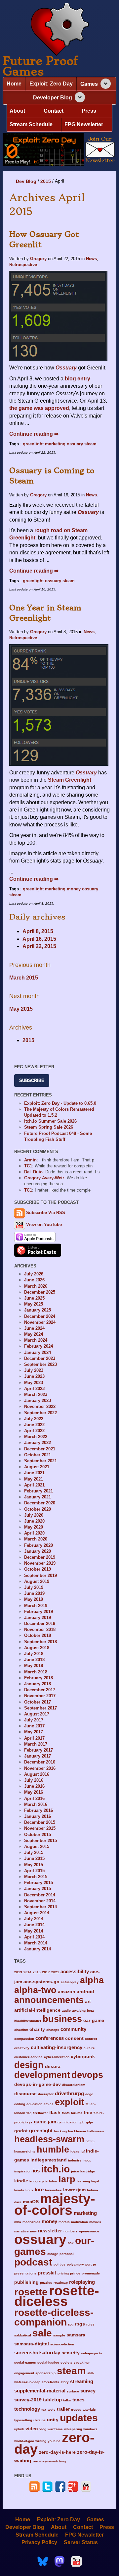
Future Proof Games (40, 66)
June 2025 (34, 1298)
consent (74, 2038)
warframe (55, 2429)
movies (95, 2222)
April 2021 (34, 1485)
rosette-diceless (57, 2296)
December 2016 (40, 1762)
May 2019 (34, 1599)
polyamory (75, 2264)
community (73, 2029)
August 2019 (37, 1581)
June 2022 (34, 1425)
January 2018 (38, 1684)
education (34, 2104)
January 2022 (38, 1443)
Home (14, 84)
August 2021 (37, 1467)
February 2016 (39, 1810)
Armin (30, 1160)
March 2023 (36, 1395)
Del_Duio (33, 1172)
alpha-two (35, 1990)
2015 (46, 181)
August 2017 (37, 1714)
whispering (73, 2429)
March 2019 (36, 1606)
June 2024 (34, 1328)
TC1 (28, 1166)
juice (75, 2171)
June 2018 (34, 1660)
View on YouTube (43, 1225)
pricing (63, 2273)
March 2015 (24, 978)
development (42, 2075)
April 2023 (34, 1389)
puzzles (46, 2283)
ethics (49, 2104)
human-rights (25, 2151)
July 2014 (34, 1919)
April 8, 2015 (38, 931)
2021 (55, 1972)
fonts (66, 2113)
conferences (50, 2038)
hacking (60, 2131)
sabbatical (23, 2335)
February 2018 (39, 1678)
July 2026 (34, 1274)
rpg (71, 2324)
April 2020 (34, 1533)
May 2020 (34, 1527)
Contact (54, 111)
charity (37, 2029)
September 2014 (40, 1907)
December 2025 (40, 1292)
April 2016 (34, 1798)
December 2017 (40, 1690)
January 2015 (38, 1889)
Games (89, 84)
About (17, 111)
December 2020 (40, 1503)
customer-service (28, 2057)
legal (95, 2181)
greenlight (33, 444)
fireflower (40, 2113)
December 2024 (40, 1316)
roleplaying (82, 2282)
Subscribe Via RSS (46, 1213)
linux (29, 2190)
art (88, 2002)
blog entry (78, 379)
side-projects (92, 2353)
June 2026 (34, 1280)
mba (18, 2222)
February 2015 (39, 1883)
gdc (82, 2122)
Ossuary (88, 512)
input (87, 2160)
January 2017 (38, 1756)
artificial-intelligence (37, 2010)
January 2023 (38, 1400)
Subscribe (32, 1080)
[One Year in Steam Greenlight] (59, 705)
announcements (49, 2000)
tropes (76, 2409)
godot (21, 2131)
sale (42, 2333)
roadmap (61, 2283)
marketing (55, 444)
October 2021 (38, 1455)
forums (77, 2113)
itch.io (55, 2169)
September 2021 (40, 1461)
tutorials (89, 2409)
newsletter (50, 2231)
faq (29, 2113)
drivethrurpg (69, 2093)
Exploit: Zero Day (51, 84)
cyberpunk (83, 2057)
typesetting (23, 2420)
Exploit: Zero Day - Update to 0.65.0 (60, 1103)
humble (53, 2149)
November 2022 (40, 1406)
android (85, 1992)
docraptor (46, 2094)
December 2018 (40, 1624)
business (62, 2019)
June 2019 (34, 1593)
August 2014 (37, 1913)
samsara (76, 2335)
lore (39, 2189)
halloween (96, 2131)
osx (71, 2243)
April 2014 (34, 1937)
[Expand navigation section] (106, 84)
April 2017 (34, 1738)
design (29, 2065)
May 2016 (34, 1792)
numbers (71, 2231)
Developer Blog (53, 98)
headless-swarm (49, 2139)
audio (66, 2011)
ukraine (40, 2420)
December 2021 (40, 1449)
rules (90, 2324)
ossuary (75, 444)
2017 (46, 1972)
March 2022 (36, 1437)
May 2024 (34, 1334)
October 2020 (38, 1509)
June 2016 (34, 1786)
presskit (47, 2273)
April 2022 (34, 1431)
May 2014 (34, 1931)
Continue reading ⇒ (34, 434)
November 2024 (40, 1322)
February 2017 (39, 1750)
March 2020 (36, 1539)
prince (75, 2273)
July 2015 (34, 1852)
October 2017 (38, 1702)
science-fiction (62, 2344)
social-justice (48, 2362)
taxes (79, 2400)
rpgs (80, 2324)
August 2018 (37, 1648)
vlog (43, 2429)
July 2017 (34, 1720)
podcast (33, 2262)
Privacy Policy (39, 2542)
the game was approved (39, 408)
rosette (31, 2292)
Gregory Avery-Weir (44, 1178)
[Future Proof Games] (59, 30)
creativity (22, 2048)
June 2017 (34, 1726)
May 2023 (34, 1383)
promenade (91, 2273)
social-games (25, 2362)
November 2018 (40, 1629)
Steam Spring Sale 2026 (49, 1127)
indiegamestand (49, 2160)
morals (64, 2222)
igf (83, 2151)
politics (59, 2264)
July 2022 (34, 1419)
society (66, 2362)
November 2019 (40, 1563)
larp (67, 2179)
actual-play (70, 1982)
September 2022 (40, 1413)
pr (95, 2264)
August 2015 (37, 1847)
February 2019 (39, 1612)
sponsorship (45, 2373)
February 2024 (39, 1346)
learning (83, 2181)
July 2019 (34, 1587)
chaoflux (21, 2030)
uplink (19, 2429)
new (33, 2231)
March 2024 (36, 1340)
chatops (53, 2030)
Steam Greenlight (70, 780)
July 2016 (34, 1780)
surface (73, 2391)
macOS (31, 2202)
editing (20, 2104)
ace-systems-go (41, 1982)
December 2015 (40, 1822)
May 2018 (34, 1666)
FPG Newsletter (84, 124)
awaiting (79, 2011)
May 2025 (34, 1304)
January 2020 (38, 1551)
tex (44, 2409)
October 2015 (38, 1835)
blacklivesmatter (28, 2021)
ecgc (89, 2094)
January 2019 (38, 1618)
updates (79, 2418)
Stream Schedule (31, 124)
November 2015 (40, 1828)
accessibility (75, 1971)
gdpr (90, 2122)
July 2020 (34, 1515)
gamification (67, 2122)
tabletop (52, 2400)
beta (90, 2011)
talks (67, 2400)
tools (52, 2409)
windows (90, 2429)
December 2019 (40, 1557)
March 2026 (36, 1286)
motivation (79, 2222)
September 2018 (40, 1642)
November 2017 (40, 1696)
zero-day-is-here (57, 2452)
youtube (54, 2441)
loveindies (53, 2190)
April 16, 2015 (39, 939)
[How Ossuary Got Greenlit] (58, 316)
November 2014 (40, 1901)
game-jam (45, 2122)
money (74, 889)
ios (36, 2171)
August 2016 (37, 1774)
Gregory (38, 259)
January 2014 (38, 1949)
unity (53, 2420)
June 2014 (34, 1925)
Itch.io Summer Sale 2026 (50, 1121)
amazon (67, 1992)
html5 (90, 2141)
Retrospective (23, 265)
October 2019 (38, 1569)
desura (53, 2067)
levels (19, 2190)
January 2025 (38, 1310)
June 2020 (34, 1521)
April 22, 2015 (39, 946)
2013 (18, 1972)
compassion (24, 2039)
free (88, 2113)
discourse (25, 2094)
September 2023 (40, 1364)
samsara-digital (32, 2344)
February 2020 (39, 1545)
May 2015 (21, 1009)
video (32, 2429)
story (65, 2382)
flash (55, 2113)
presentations (25, 2273)
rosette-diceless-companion (54, 2317)
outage (53, 2254)
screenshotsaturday (37, 2352)
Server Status (81, 2542)
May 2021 (34, 1479)
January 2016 (38, 1816)
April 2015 (34, 1871)
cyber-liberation (57, 2057)
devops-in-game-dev (38, 2084)
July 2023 (34, 1370)
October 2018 (38, 1635)
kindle (21, 2181)
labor (53, 2181)
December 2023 (40, 1358)
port (88, 2264)
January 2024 (38, 1352)
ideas (75, 2151)
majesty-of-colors (55, 2204)
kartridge (88, 2171)
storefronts (50, 2382)
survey (88, 2391)
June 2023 (34, 1376)
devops (87, 2075)
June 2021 (34, 1473)
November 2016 (40, 1768)
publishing (26, 2282)
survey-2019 (28, 2400)
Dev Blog (26, 181)
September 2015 (40, 1841)
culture (89, 2048)
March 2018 (36, 1672)
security (71, 2353)
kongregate (39, 2181)
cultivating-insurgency (57, 2047)
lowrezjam (74, 2190)
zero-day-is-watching (49, 2461)
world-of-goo (24, 2441)
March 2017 (36, 1744)
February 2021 (39, 1491)
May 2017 (34, 1732)
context (91, 2039)
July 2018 (34, 1654)
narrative (21, 2231)
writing (41, 2441)
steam (90, 444)
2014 (27, 1972)
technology (27, 2409)
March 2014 (36, 1943)
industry (75, 2160)
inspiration (23, 2171)
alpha (92, 1980)
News (91, 259)
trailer (63, 2409)
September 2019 (40, 1575)
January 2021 (38, 1497)
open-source (89, 2231)
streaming (82, 2381)
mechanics (31, 2222)
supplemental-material (40, 2391)
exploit (70, 2102)
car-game (94, 2020)
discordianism (74, 2085)
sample (59, 2335)
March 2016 (36, 1804)
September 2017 (40, 1708)
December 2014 (40, 1895)
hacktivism (77, 2131)
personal (67, 2254)
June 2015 (34, 1858)
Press (89, 111)
